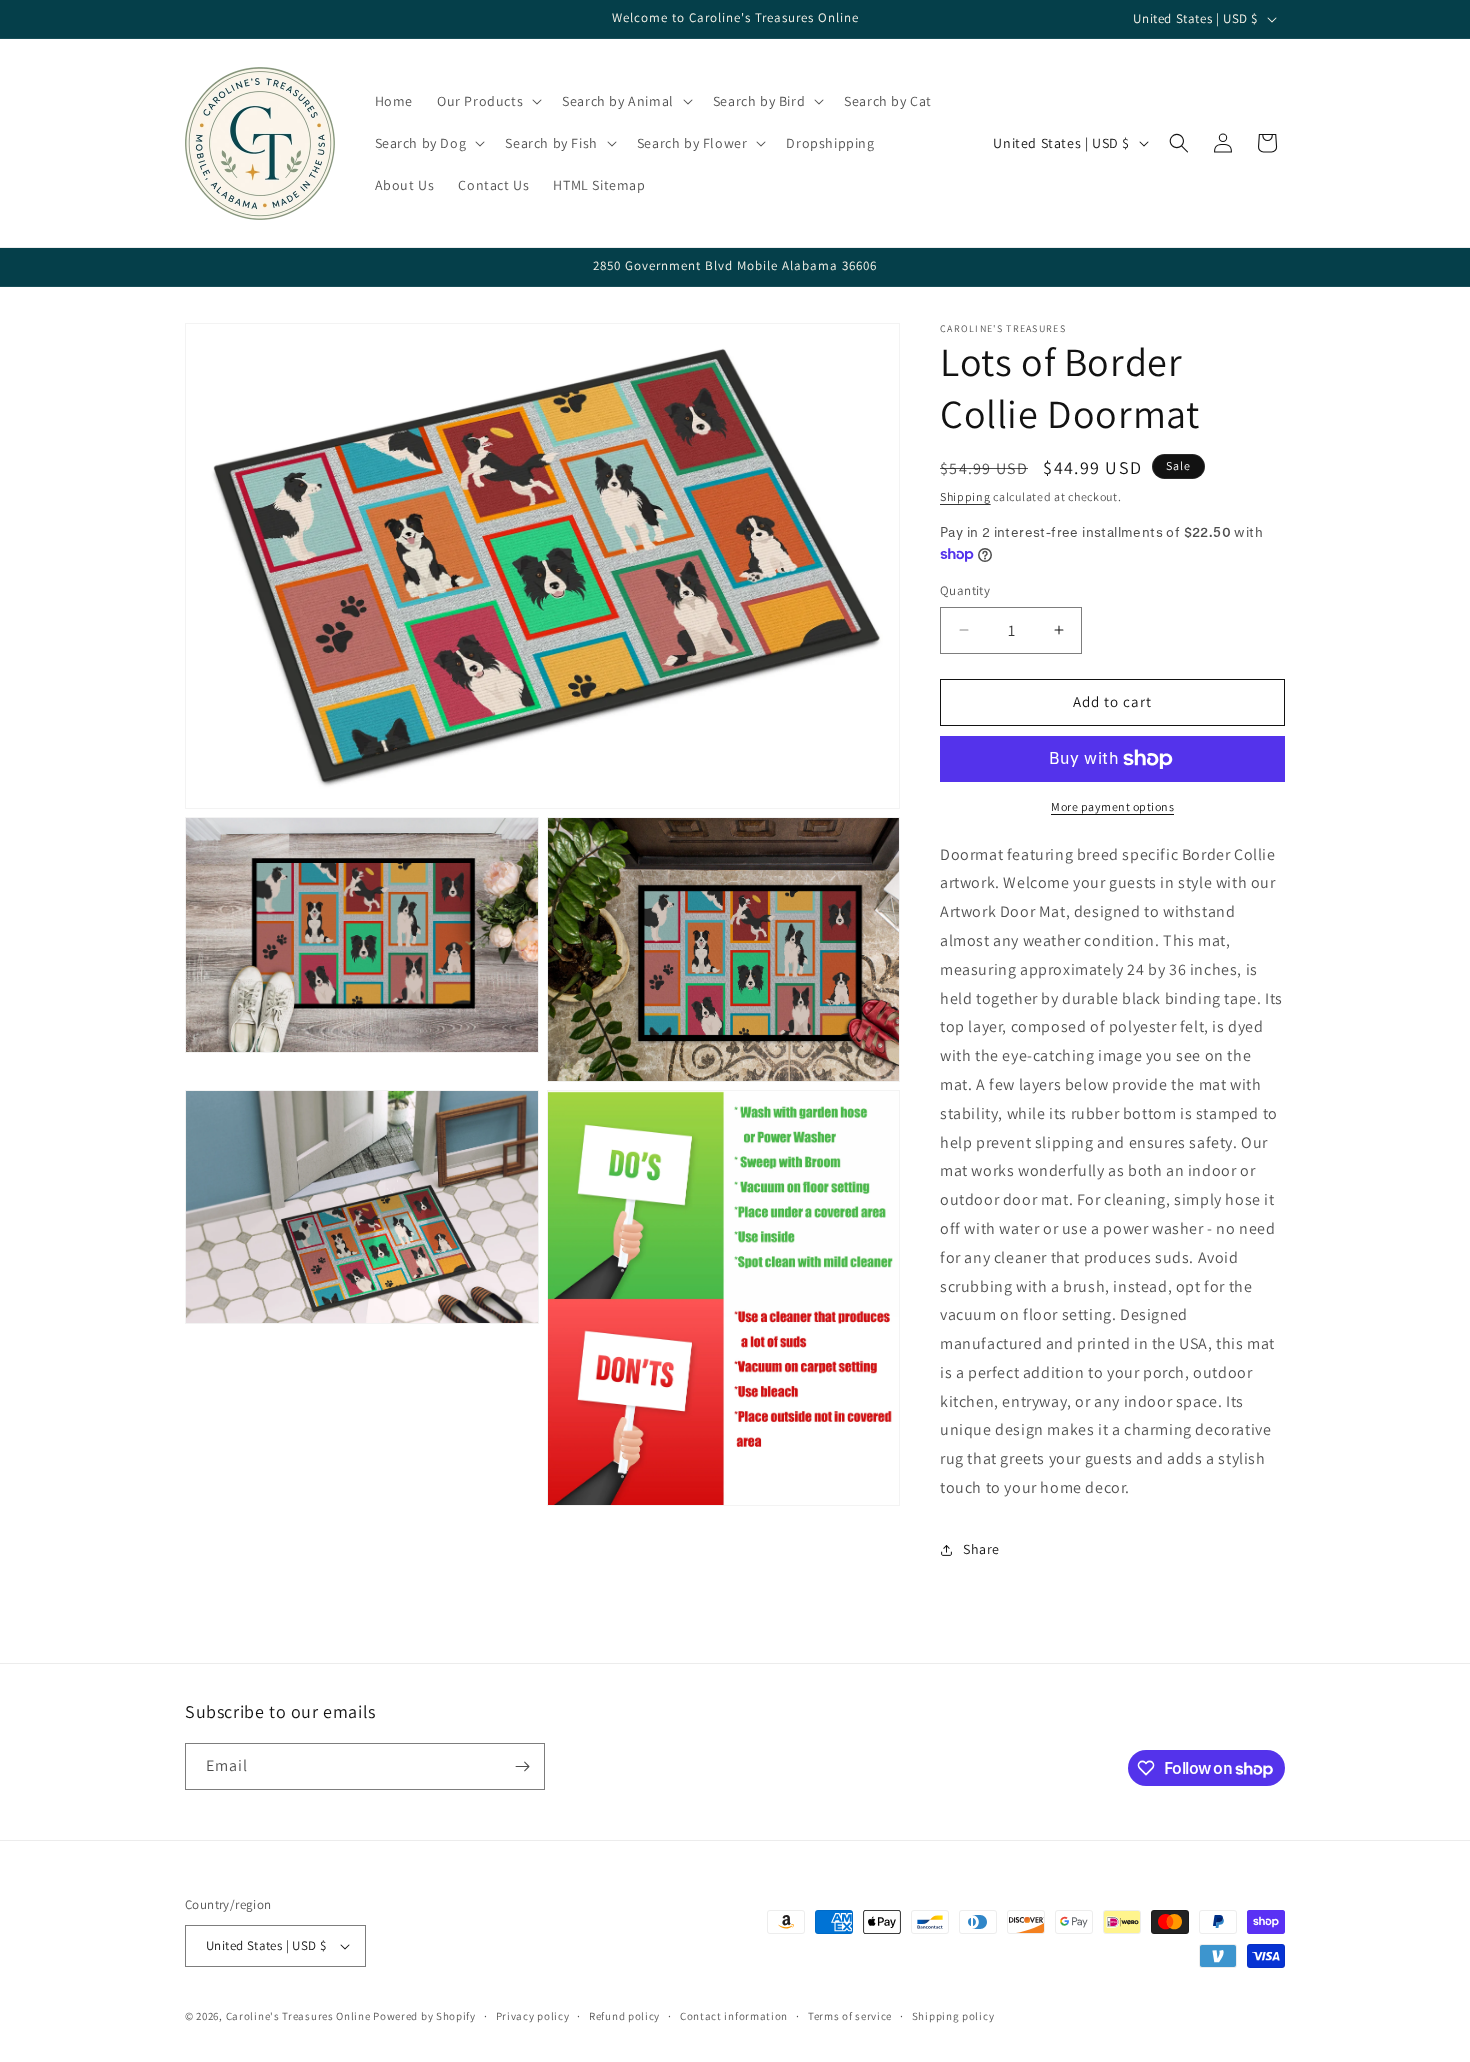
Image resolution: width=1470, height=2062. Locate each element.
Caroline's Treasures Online (298, 2016)
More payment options (1112, 806)
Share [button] (981, 1549)
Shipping (965, 496)
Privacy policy (533, 2016)
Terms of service (850, 2016)
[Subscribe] (522, 1766)
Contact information (734, 2016)
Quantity (965, 590)
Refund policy (624, 2016)
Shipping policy (953, 2016)
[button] (487, 101)
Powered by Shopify (424, 2016)
